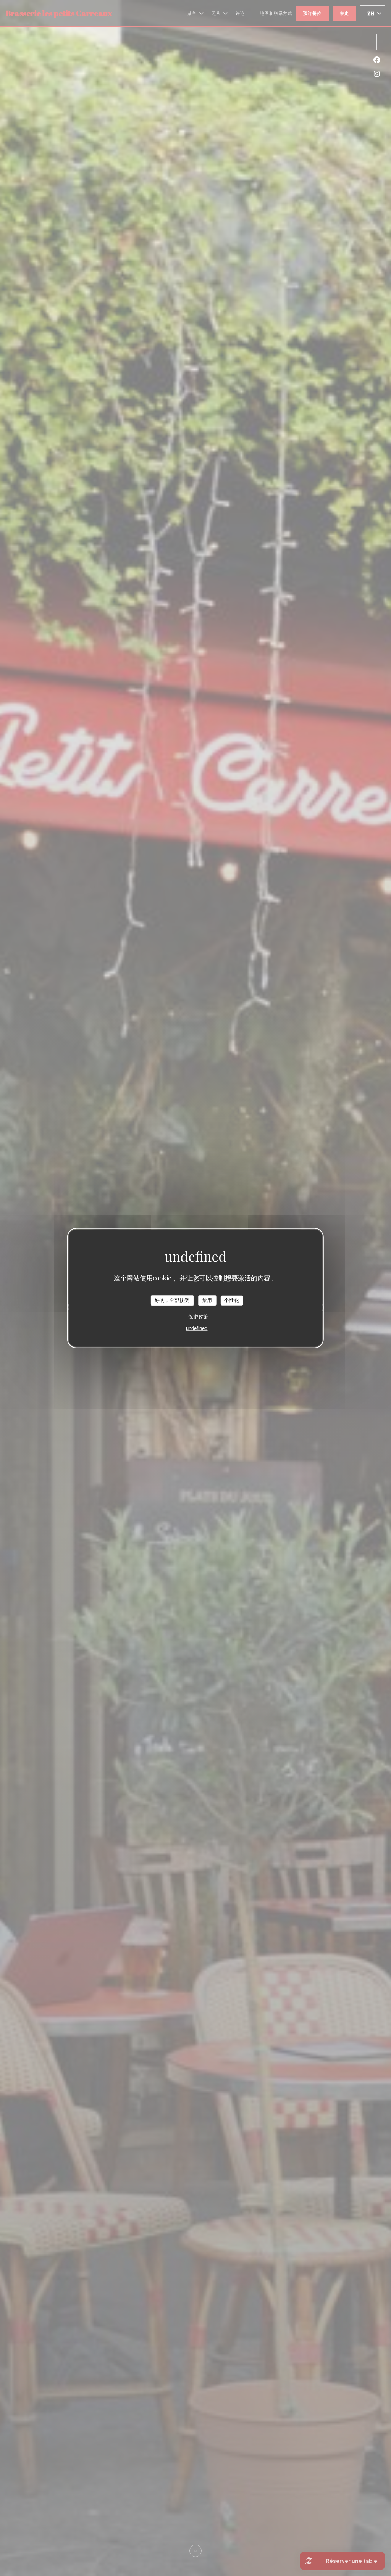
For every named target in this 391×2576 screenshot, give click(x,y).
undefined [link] (197, 1328)
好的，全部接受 (172, 1300)
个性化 (232, 1300)
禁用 (207, 1300)
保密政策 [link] (198, 1316)
